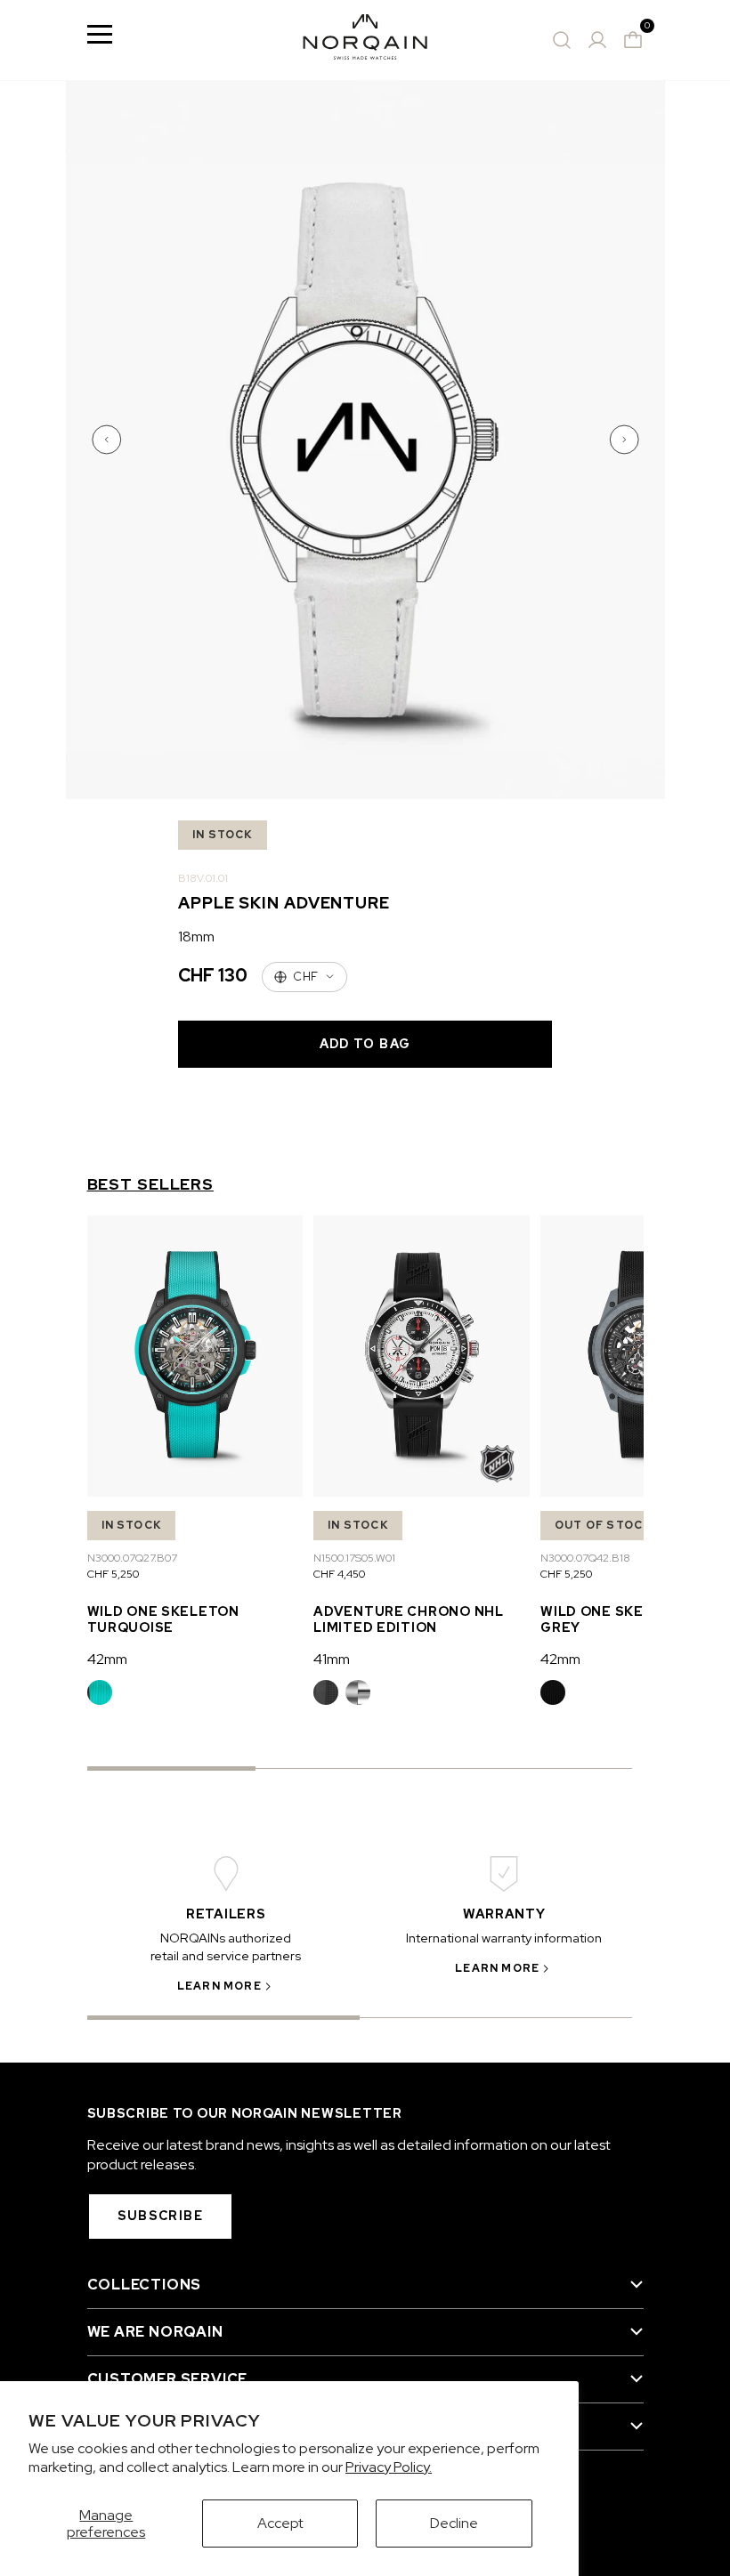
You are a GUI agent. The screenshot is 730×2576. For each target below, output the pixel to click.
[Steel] (358, 1692)
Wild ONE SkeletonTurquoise (163, 1619)
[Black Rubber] (326, 1692)
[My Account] (597, 40)
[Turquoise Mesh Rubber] (100, 1692)
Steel (358, 1692)
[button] (109, 440)
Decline (454, 2523)
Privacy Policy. (389, 2467)
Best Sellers (151, 1184)
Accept (280, 2523)
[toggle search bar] (562, 40)
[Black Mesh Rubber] (553, 1692)
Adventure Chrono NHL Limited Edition (408, 1619)
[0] (633, 40)
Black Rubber (326, 1692)
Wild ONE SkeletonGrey (616, 1619)
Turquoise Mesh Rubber (100, 1692)
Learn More (219, 1986)
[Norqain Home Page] (365, 40)
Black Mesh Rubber (553, 1692)
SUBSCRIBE (161, 2216)
